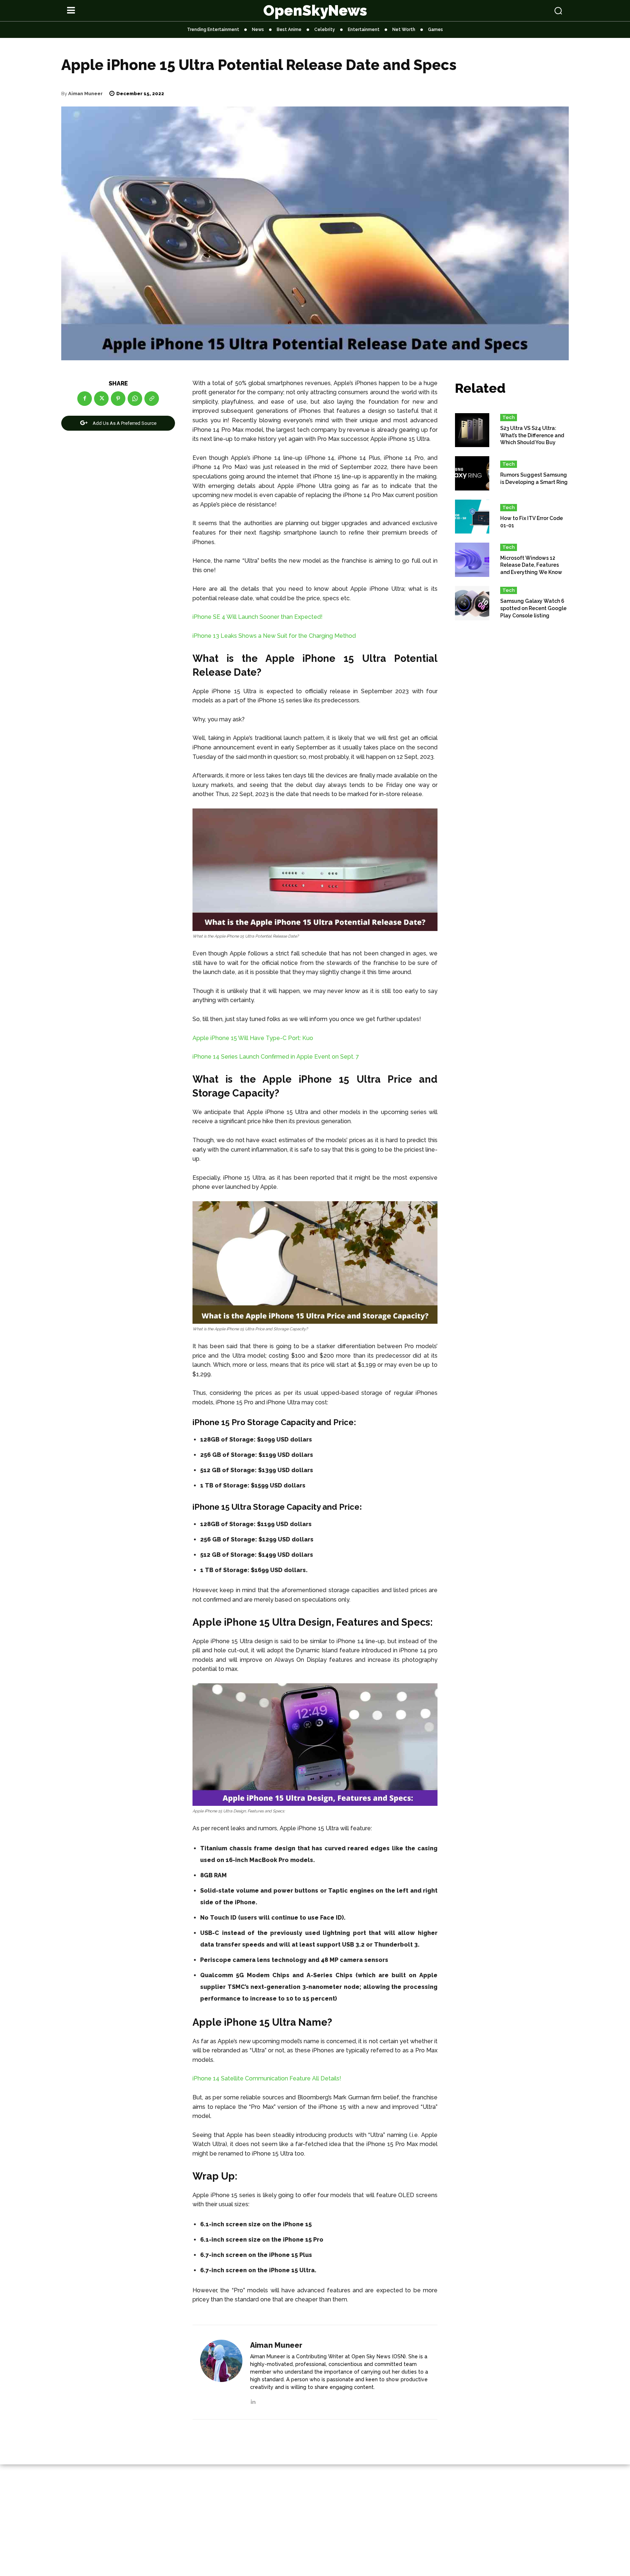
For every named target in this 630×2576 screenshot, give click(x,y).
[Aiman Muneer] (221, 2373)
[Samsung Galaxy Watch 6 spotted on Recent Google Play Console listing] (472, 603)
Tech (509, 417)
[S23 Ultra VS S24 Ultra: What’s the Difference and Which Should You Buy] (472, 430)
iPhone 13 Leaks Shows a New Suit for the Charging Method (274, 636)
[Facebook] (85, 399)
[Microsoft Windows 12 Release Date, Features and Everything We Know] (472, 560)
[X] (101, 399)
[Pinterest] (118, 399)
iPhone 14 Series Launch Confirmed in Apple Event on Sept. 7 (276, 1057)
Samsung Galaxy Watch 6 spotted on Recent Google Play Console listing (533, 608)
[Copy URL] (152, 399)
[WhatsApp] (135, 399)
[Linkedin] (253, 2400)
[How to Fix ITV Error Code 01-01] (472, 517)
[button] (513, 11)
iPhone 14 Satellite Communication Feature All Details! (267, 2078)
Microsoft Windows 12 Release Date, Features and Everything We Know (531, 565)
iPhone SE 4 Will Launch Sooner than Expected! (258, 617)
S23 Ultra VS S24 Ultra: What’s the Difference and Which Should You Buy (532, 435)
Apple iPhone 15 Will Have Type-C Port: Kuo (253, 1038)
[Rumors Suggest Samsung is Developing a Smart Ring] (472, 473)
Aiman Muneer (85, 94)
